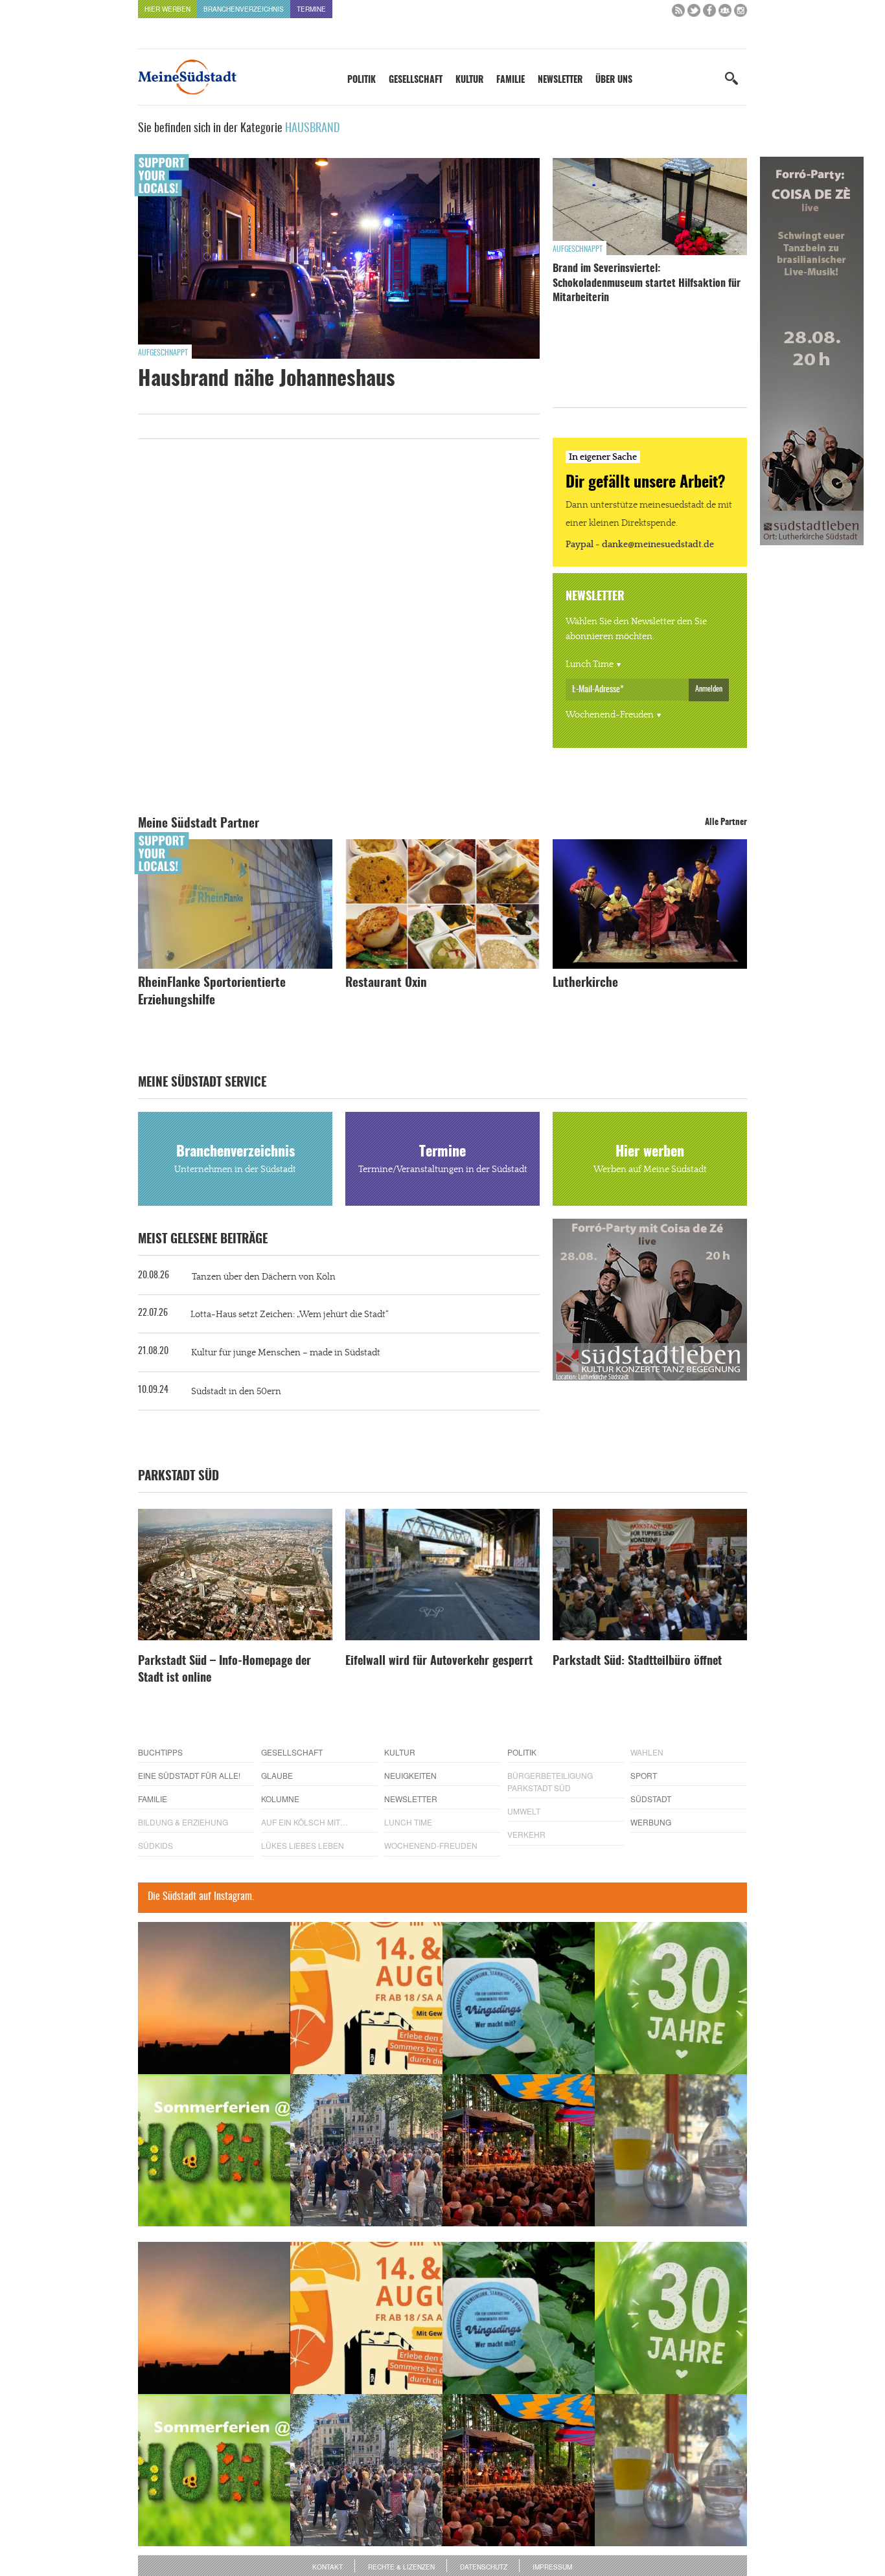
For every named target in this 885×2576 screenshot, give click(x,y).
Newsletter (560, 80)
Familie (511, 80)
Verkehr (526, 1834)
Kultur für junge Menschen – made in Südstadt (286, 1353)
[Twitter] (694, 13)
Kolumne (280, 1799)
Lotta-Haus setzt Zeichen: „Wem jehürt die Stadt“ (290, 1315)
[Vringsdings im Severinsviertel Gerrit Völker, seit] (519, 1998)
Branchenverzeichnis (244, 9)
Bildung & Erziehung (183, 1822)
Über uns (614, 80)
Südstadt (651, 1799)
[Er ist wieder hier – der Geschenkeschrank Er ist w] (671, 2150)
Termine (311, 9)
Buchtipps (160, 1752)
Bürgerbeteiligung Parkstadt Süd (550, 1781)
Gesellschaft (416, 80)
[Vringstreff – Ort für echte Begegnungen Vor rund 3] (671, 1998)
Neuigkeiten (410, 1775)
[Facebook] (709, 13)
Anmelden (709, 689)
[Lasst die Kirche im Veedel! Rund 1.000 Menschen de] (366, 2150)
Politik (362, 80)
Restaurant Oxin (386, 983)
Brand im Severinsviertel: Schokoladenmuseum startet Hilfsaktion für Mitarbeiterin (647, 283)
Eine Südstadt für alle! (189, 1775)
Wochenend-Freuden (610, 715)
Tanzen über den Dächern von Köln (264, 1277)
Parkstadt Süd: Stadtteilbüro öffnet (637, 1662)
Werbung (651, 1822)
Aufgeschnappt (163, 353)
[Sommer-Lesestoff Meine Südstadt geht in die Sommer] (214, 1998)
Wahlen (647, 1752)
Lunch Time (590, 664)
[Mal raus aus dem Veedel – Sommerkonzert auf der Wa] (519, 2150)
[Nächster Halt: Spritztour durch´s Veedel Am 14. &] (366, 1998)
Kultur (469, 80)
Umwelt (524, 1811)
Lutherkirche (585, 983)
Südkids (155, 1845)
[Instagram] (741, 13)
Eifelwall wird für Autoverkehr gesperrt (439, 1662)
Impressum (552, 2567)
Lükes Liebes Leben (303, 1845)
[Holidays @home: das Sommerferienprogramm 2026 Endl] (214, 2150)
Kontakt (328, 2567)
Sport (644, 1775)
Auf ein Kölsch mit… (305, 1822)
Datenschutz (484, 2567)
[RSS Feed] (678, 13)
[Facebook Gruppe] (725, 13)
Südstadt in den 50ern (236, 1392)
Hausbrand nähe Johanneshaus (267, 379)
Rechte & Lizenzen (401, 2567)
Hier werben (167, 9)
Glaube (277, 1775)
